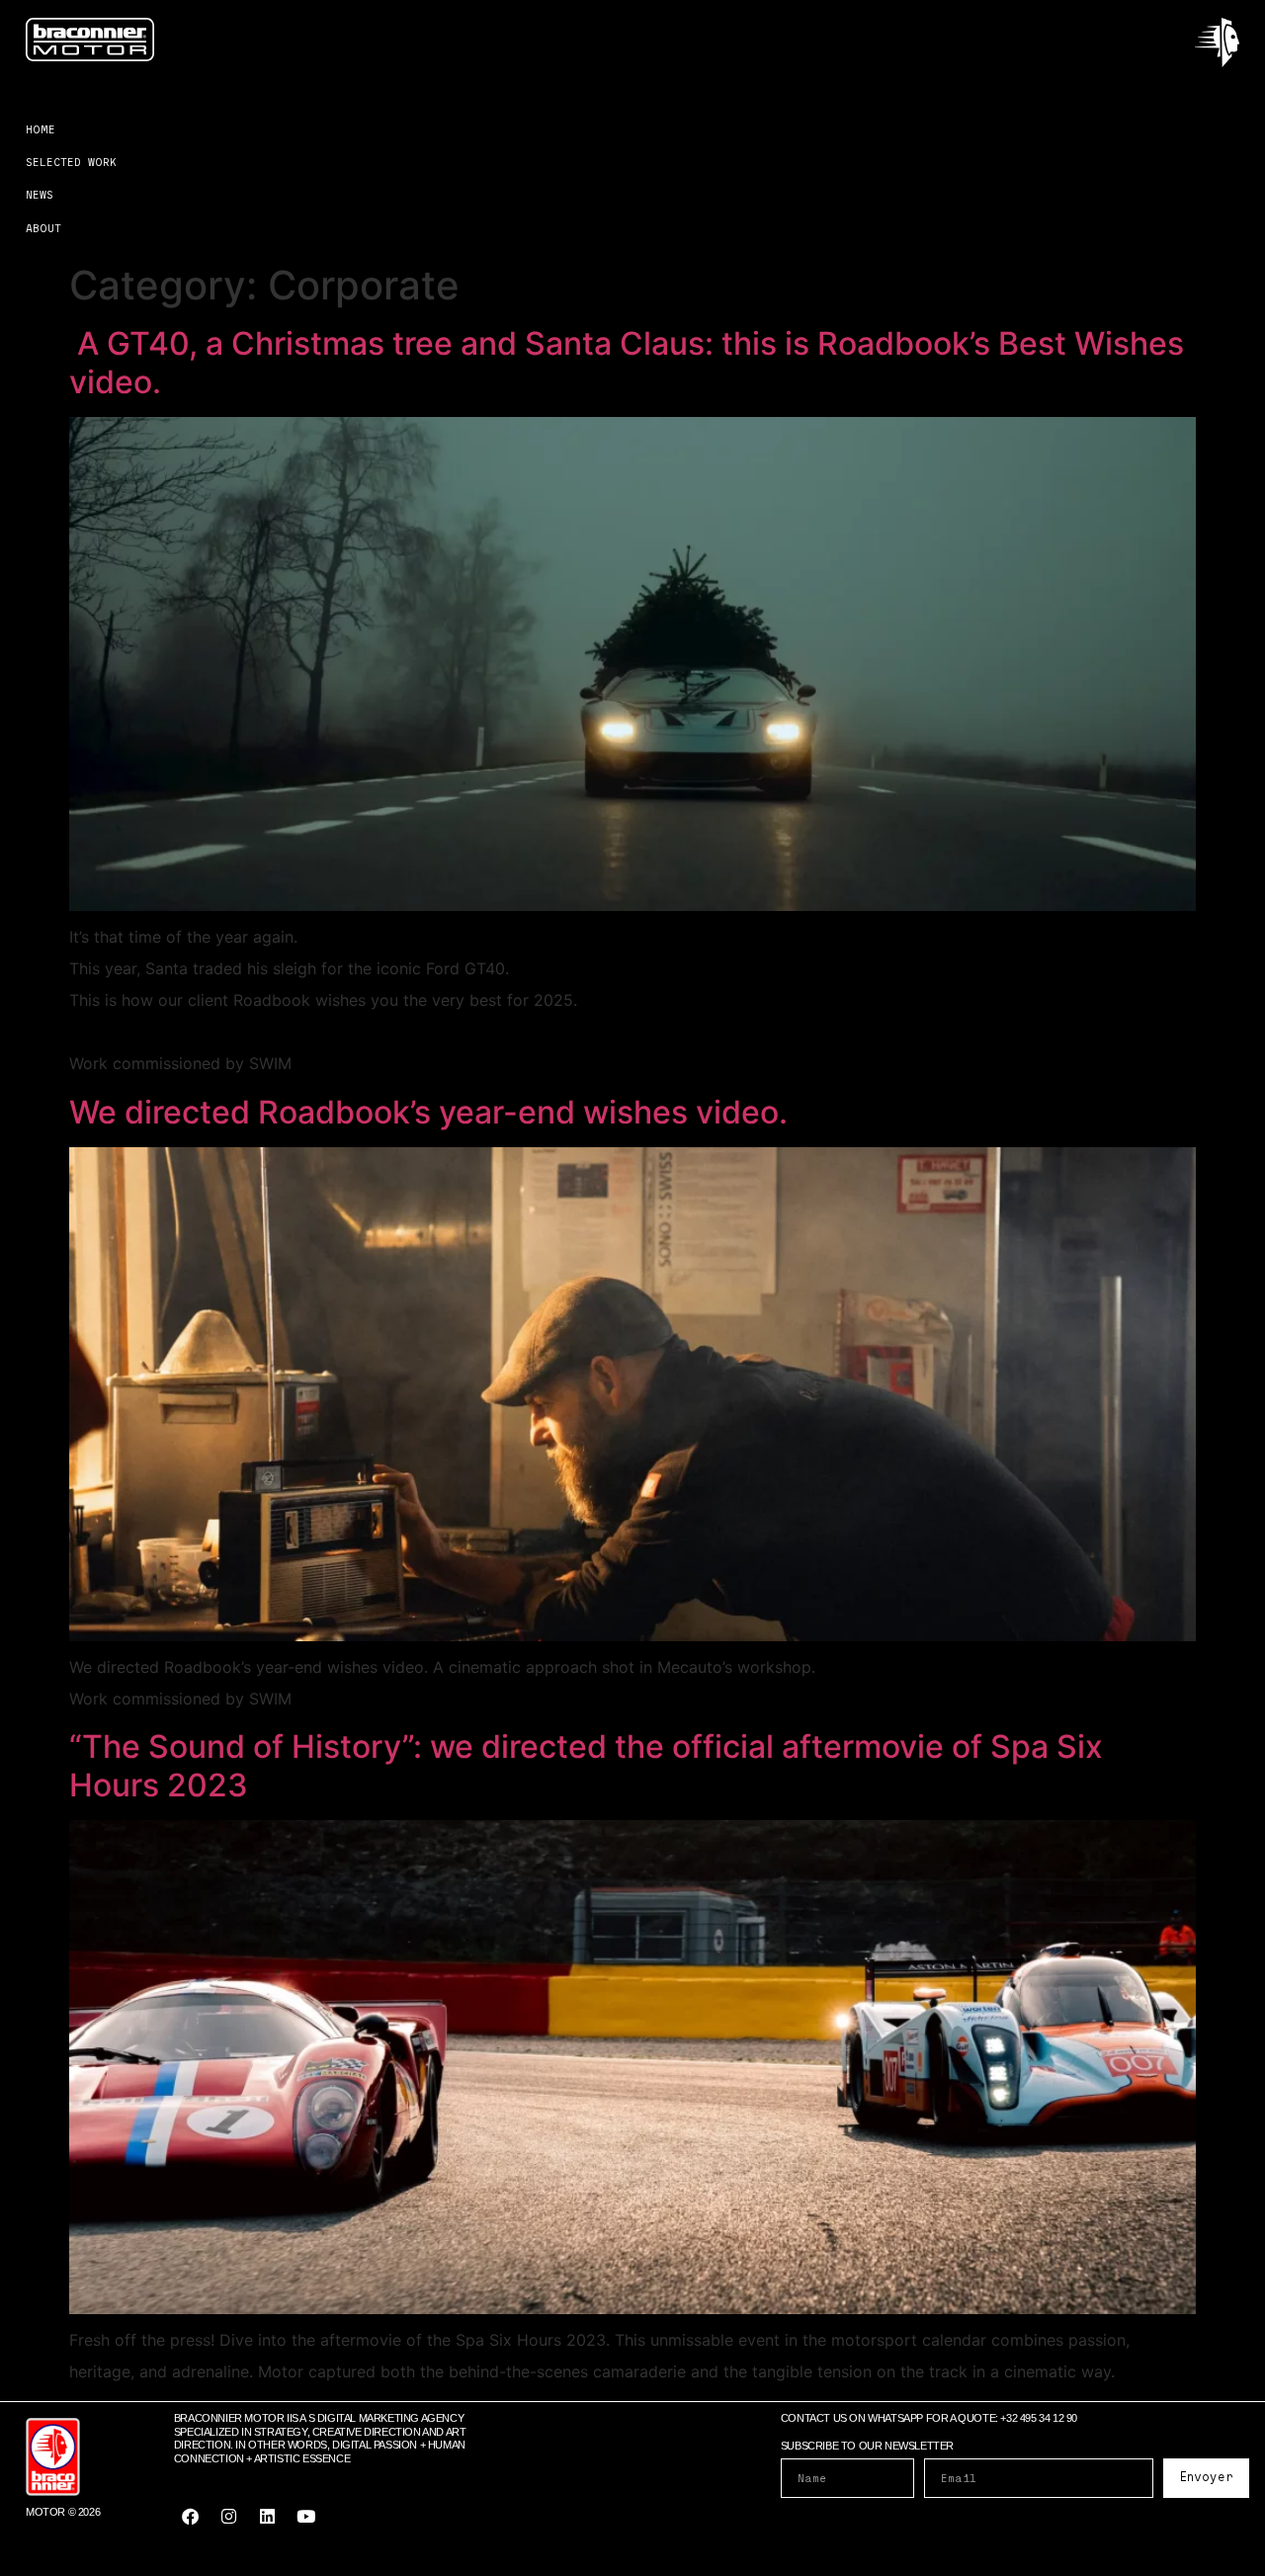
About (43, 228)
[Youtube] (306, 2517)
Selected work (71, 162)
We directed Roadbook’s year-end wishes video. (428, 1112)
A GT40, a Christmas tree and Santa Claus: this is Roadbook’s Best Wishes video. (627, 362)
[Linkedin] (268, 2517)
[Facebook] (191, 2517)
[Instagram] (229, 2517)
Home (41, 129)
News (40, 194)
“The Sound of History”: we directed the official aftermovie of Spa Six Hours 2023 (586, 1765)
